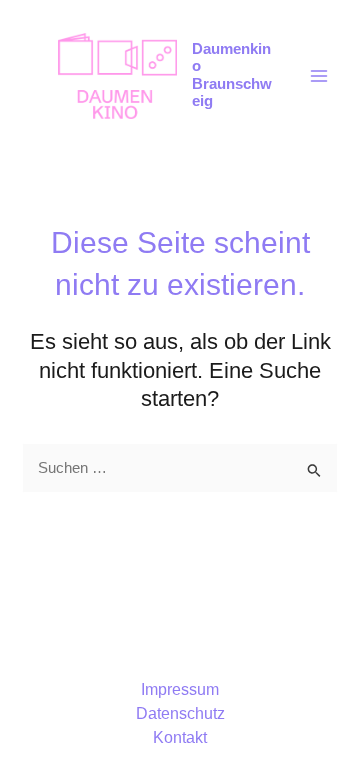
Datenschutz (180, 713)
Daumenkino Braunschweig (232, 75)
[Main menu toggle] (319, 76)
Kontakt (180, 737)
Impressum (180, 689)
